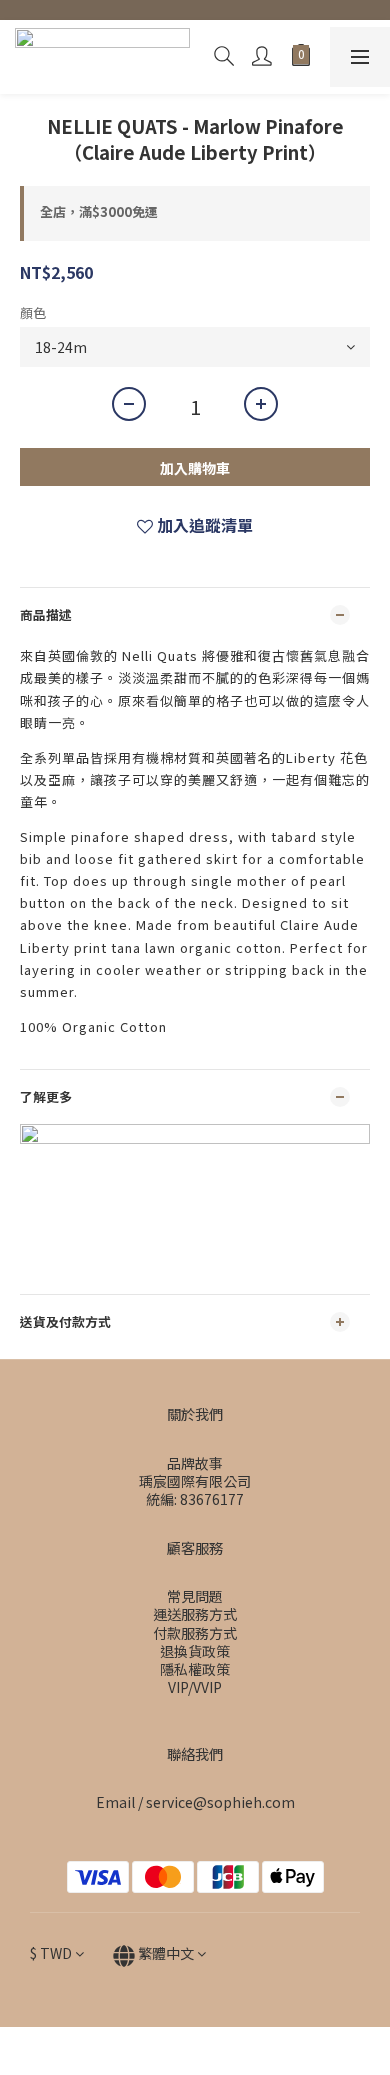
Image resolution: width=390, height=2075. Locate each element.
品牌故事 (195, 1463)
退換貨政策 (195, 1651)
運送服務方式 (195, 1614)
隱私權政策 (195, 1669)
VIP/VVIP (195, 1687)
